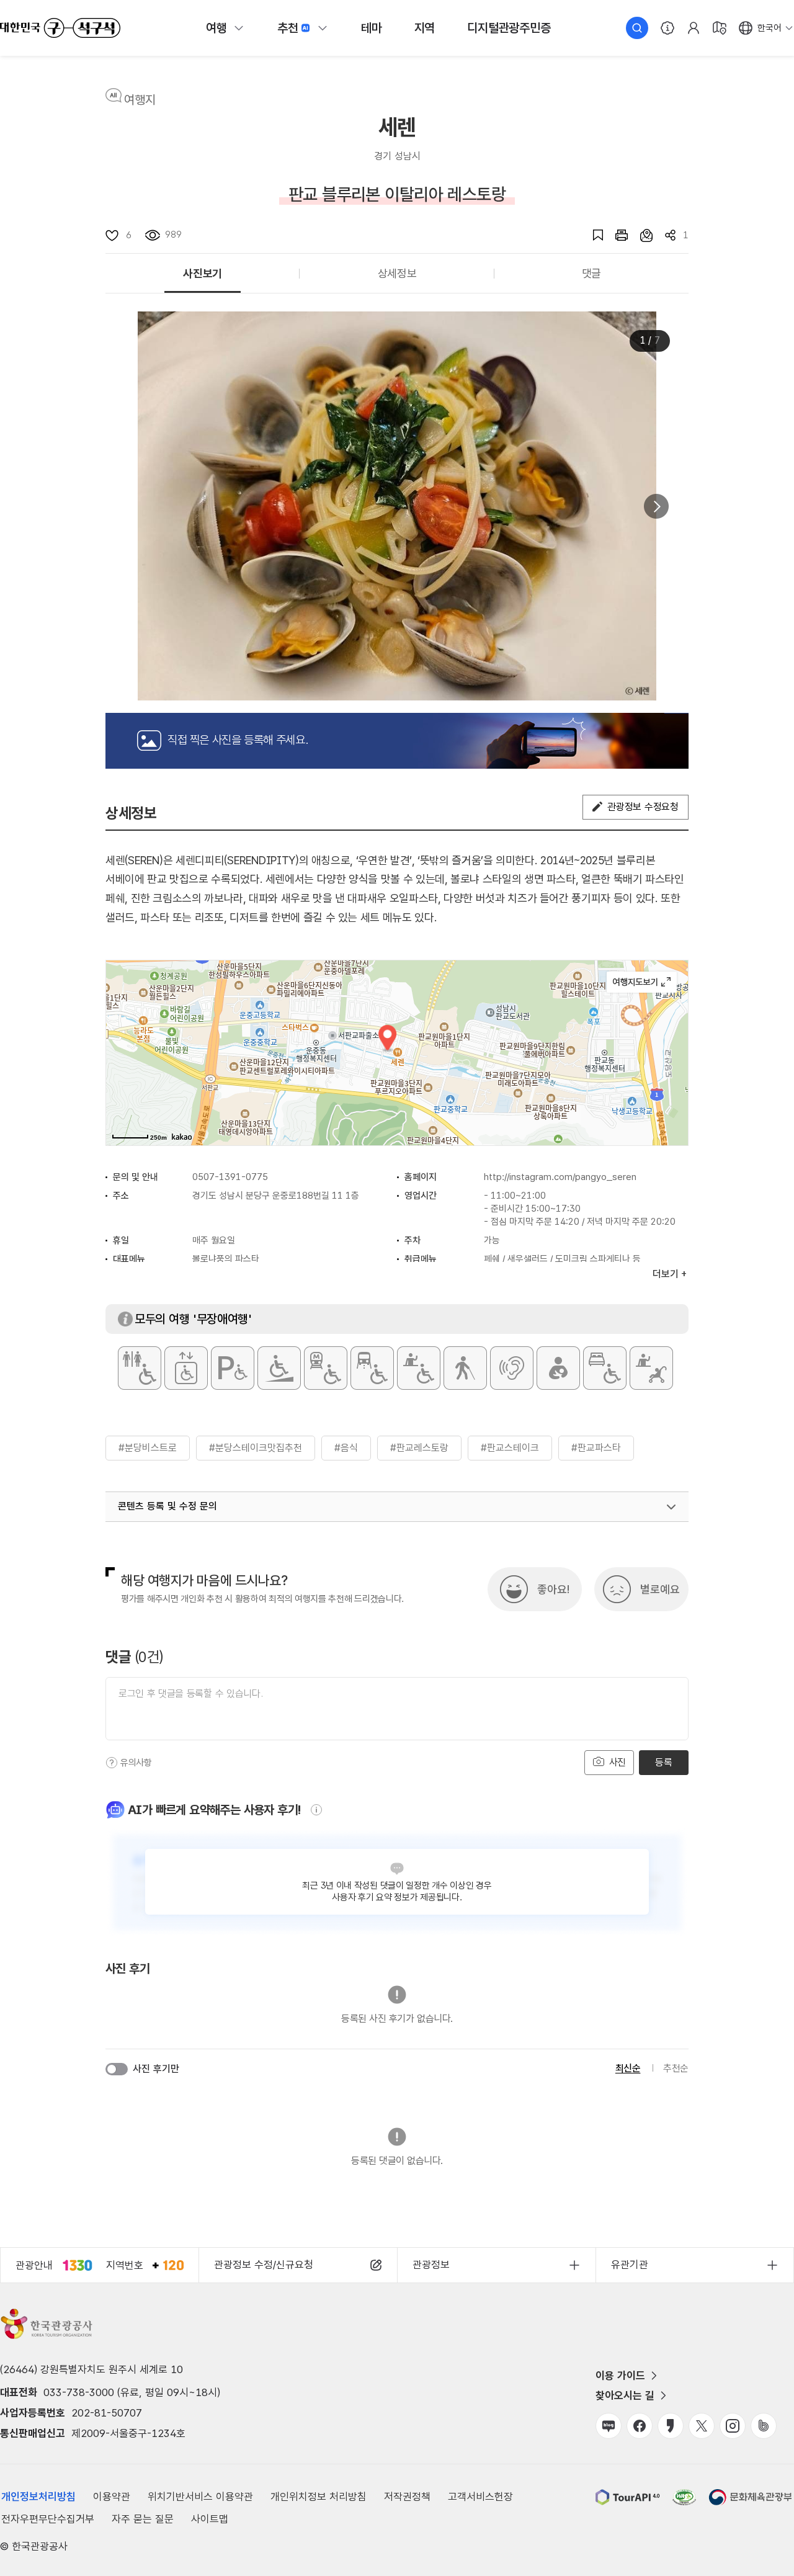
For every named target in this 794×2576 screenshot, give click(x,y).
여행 (216, 28)
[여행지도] (720, 28)
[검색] (637, 28)
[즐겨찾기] (592, 235)
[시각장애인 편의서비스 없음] (465, 1368)
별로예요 (660, 1589)
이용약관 (112, 2497)
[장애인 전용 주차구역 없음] (233, 1368)
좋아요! (553, 1589)
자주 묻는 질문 (143, 2519)
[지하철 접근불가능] (326, 1368)
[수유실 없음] (558, 1368)
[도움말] (112, 1763)
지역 (425, 28)
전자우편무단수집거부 (48, 2519)
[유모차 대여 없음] (651, 1368)
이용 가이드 (620, 2376)
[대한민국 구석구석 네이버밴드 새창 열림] (764, 2426)
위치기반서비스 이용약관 (200, 2497)
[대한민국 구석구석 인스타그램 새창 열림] (733, 2426)
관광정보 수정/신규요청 (264, 2265)
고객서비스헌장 (480, 2497)
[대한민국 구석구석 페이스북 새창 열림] (640, 2426)
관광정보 (431, 2265)
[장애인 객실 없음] (605, 1368)
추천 (288, 28)
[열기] (671, 1507)
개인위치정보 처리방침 (319, 2497)
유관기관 (630, 2265)
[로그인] (694, 28)
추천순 (676, 2068)
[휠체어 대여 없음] (419, 1368)
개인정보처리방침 (38, 2497)
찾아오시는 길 (625, 2395)
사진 (616, 1762)
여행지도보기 (642, 982)
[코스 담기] (640, 235)
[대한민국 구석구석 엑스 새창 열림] (702, 2426)
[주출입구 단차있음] (279, 1368)
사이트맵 (210, 2519)
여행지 (140, 100)
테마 (372, 28)
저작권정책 (407, 2497)
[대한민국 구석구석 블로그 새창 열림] (609, 2426)
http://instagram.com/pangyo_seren (560, 1177)
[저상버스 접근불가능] (372, 1368)
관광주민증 (509, 28)
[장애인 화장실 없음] (140, 1368)
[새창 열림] (615, 235)
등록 (663, 1762)
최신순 (628, 2068)
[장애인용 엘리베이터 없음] (186, 1368)
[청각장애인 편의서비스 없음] (512, 1368)
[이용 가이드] (667, 28)
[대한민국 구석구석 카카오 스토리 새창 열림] (671, 2426)
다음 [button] (656, 506)
